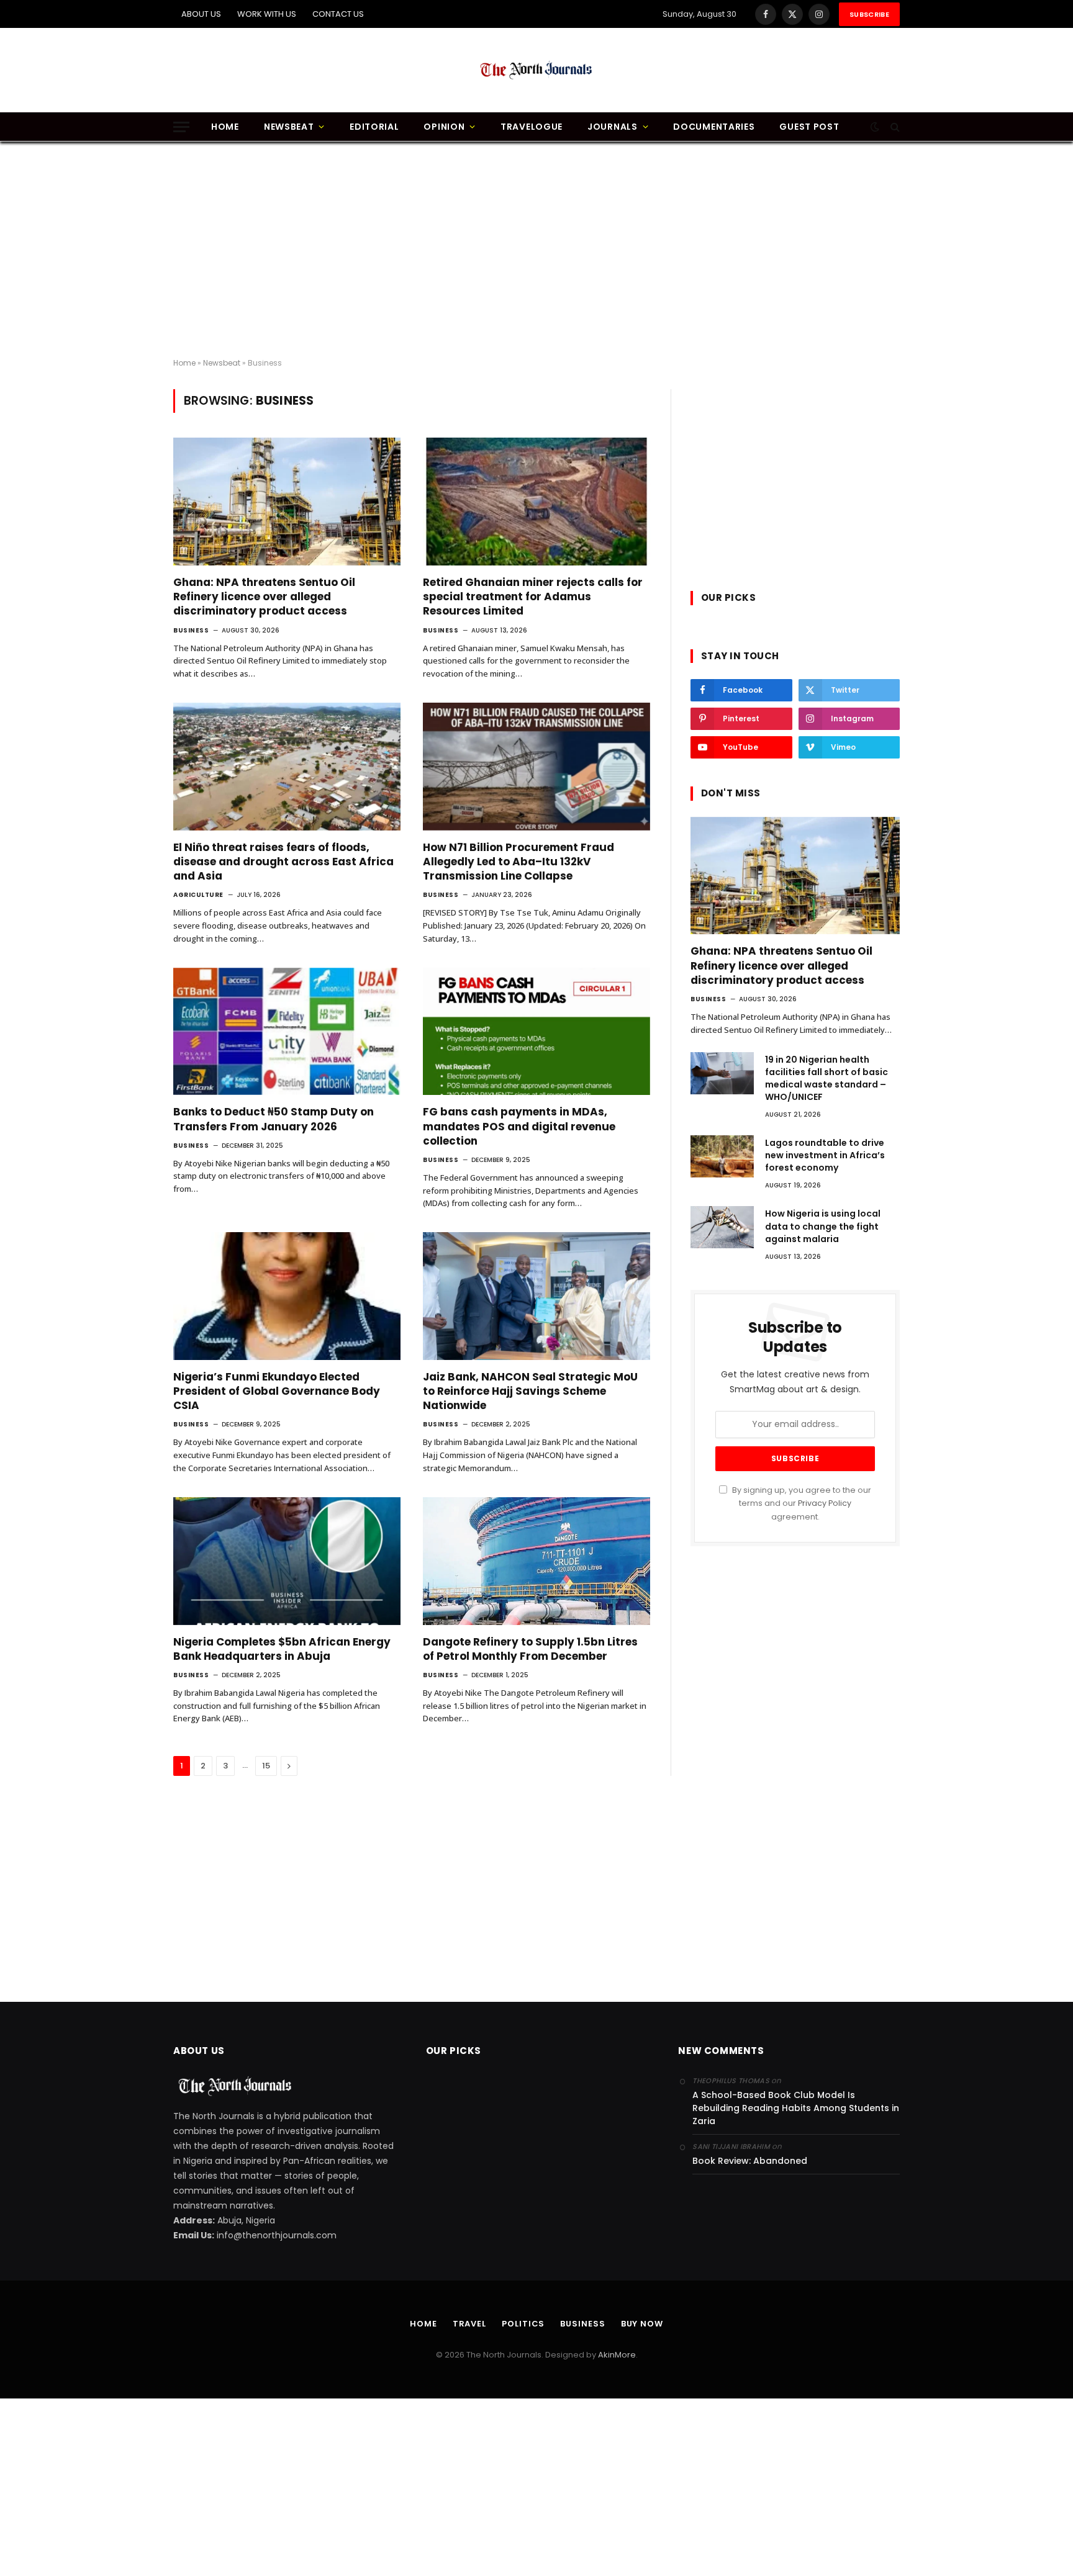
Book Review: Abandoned (750, 2161)
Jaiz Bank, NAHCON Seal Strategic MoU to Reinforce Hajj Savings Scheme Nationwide (530, 1391)
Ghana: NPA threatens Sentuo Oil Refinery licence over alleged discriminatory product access (264, 597)
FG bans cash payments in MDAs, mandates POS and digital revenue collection (519, 1126)
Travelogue (532, 127)
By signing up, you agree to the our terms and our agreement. (801, 1503)
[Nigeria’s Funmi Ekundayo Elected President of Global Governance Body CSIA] (287, 1296)
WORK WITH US (267, 14)
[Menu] (181, 127)
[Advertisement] (536, 250)
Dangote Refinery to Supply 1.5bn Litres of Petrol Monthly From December (530, 1649)
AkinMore (617, 2355)
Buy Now (642, 2324)
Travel (469, 2324)
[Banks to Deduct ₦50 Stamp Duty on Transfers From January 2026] (287, 1032)
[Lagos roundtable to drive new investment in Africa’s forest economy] (722, 1156)
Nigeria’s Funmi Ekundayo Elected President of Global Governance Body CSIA (277, 1391)
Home (225, 127)
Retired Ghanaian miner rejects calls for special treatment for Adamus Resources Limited (533, 597)
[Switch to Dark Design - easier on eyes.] (875, 127)
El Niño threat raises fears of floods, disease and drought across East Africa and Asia (283, 862)
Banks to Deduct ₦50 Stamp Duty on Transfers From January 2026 (274, 1119)
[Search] (894, 127)
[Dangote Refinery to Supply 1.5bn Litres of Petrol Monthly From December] (536, 1561)
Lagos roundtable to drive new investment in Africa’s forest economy (825, 1155)
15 (266, 1766)
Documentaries (714, 127)
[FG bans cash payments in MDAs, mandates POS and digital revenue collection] (536, 1032)
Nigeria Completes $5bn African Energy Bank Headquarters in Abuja (282, 1649)
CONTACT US (338, 14)
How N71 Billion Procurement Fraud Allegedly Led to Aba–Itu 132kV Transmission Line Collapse (518, 862)
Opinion (444, 127)
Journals (613, 127)
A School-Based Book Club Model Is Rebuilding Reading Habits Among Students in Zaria (796, 2108)
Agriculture (198, 895)
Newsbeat (289, 127)
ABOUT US (201, 14)
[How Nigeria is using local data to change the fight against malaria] (722, 1227)
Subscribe (869, 14)
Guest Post (809, 127)
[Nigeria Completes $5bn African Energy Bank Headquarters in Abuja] (287, 1561)
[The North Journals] (536, 70)
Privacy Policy (825, 1503)
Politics (523, 2324)
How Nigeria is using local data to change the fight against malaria (823, 1226)
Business (191, 630)
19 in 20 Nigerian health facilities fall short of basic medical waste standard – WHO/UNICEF (826, 1078)
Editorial (374, 127)
